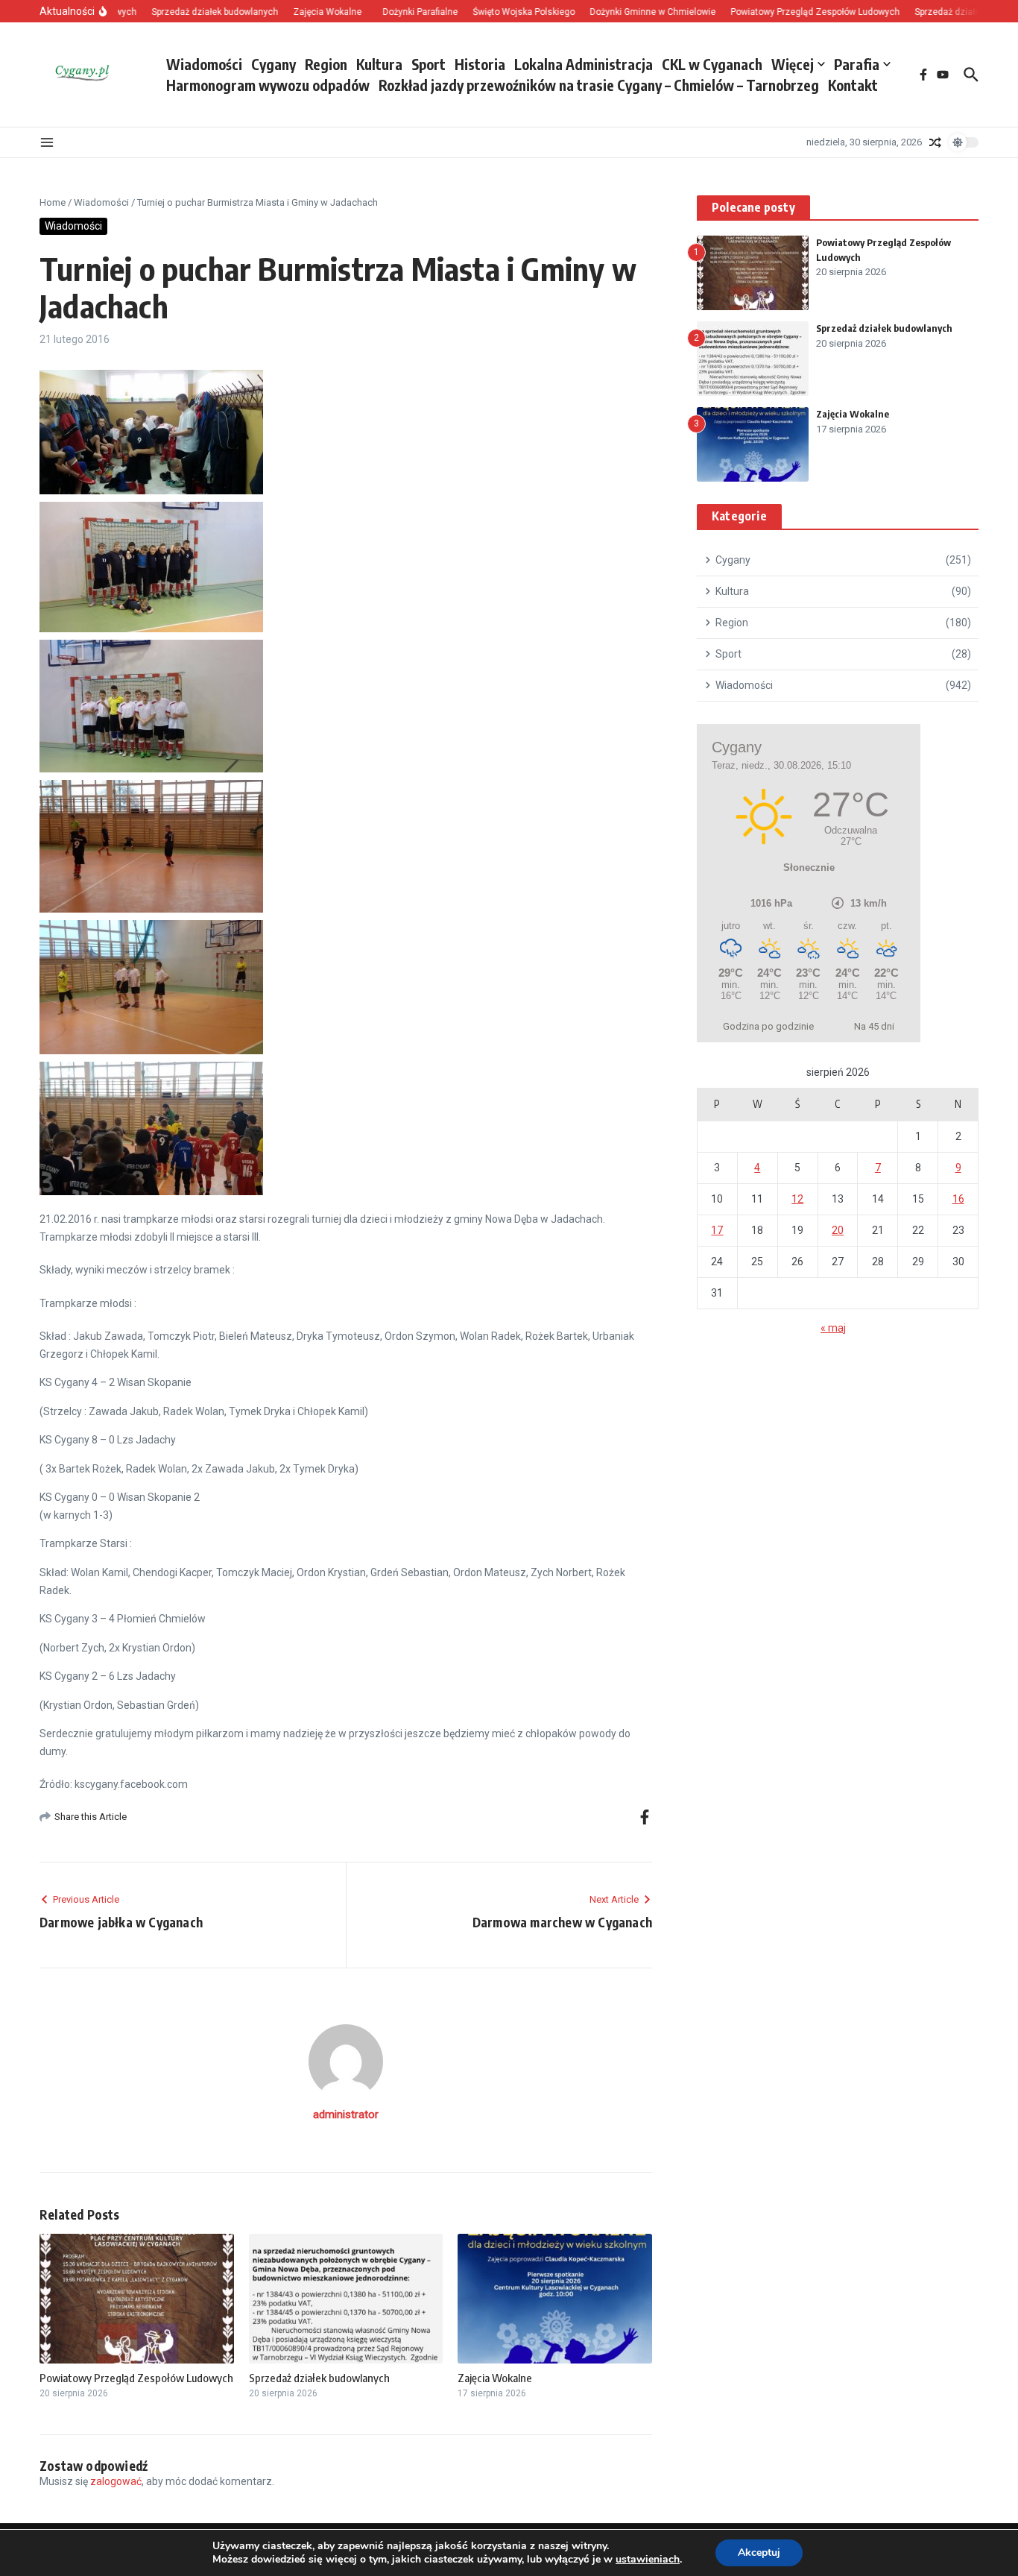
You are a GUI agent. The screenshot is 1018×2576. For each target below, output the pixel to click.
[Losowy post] (935, 142)
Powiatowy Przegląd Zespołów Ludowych (136, 2378)
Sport (429, 64)
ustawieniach (648, 2560)
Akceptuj (759, 2553)
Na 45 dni (874, 1026)
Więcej (793, 64)
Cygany (274, 64)
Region (326, 64)
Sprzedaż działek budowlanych (319, 2378)
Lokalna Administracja (584, 64)
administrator (346, 2114)
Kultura (379, 64)
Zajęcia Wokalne (495, 2378)
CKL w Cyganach (712, 64)
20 (838, 1230)
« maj (833, 1328)
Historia (480, 64)
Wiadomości (204, 64)
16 (958, 1199)
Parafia (857, 64)
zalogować (116, 2481)
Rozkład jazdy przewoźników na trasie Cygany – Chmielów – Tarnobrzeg (599, 85)
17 (717, 1230)
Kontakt (853, 85)
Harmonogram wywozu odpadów (268, 85)
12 (797, 1199)
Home (53, 202)
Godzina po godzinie (768, 1026)
